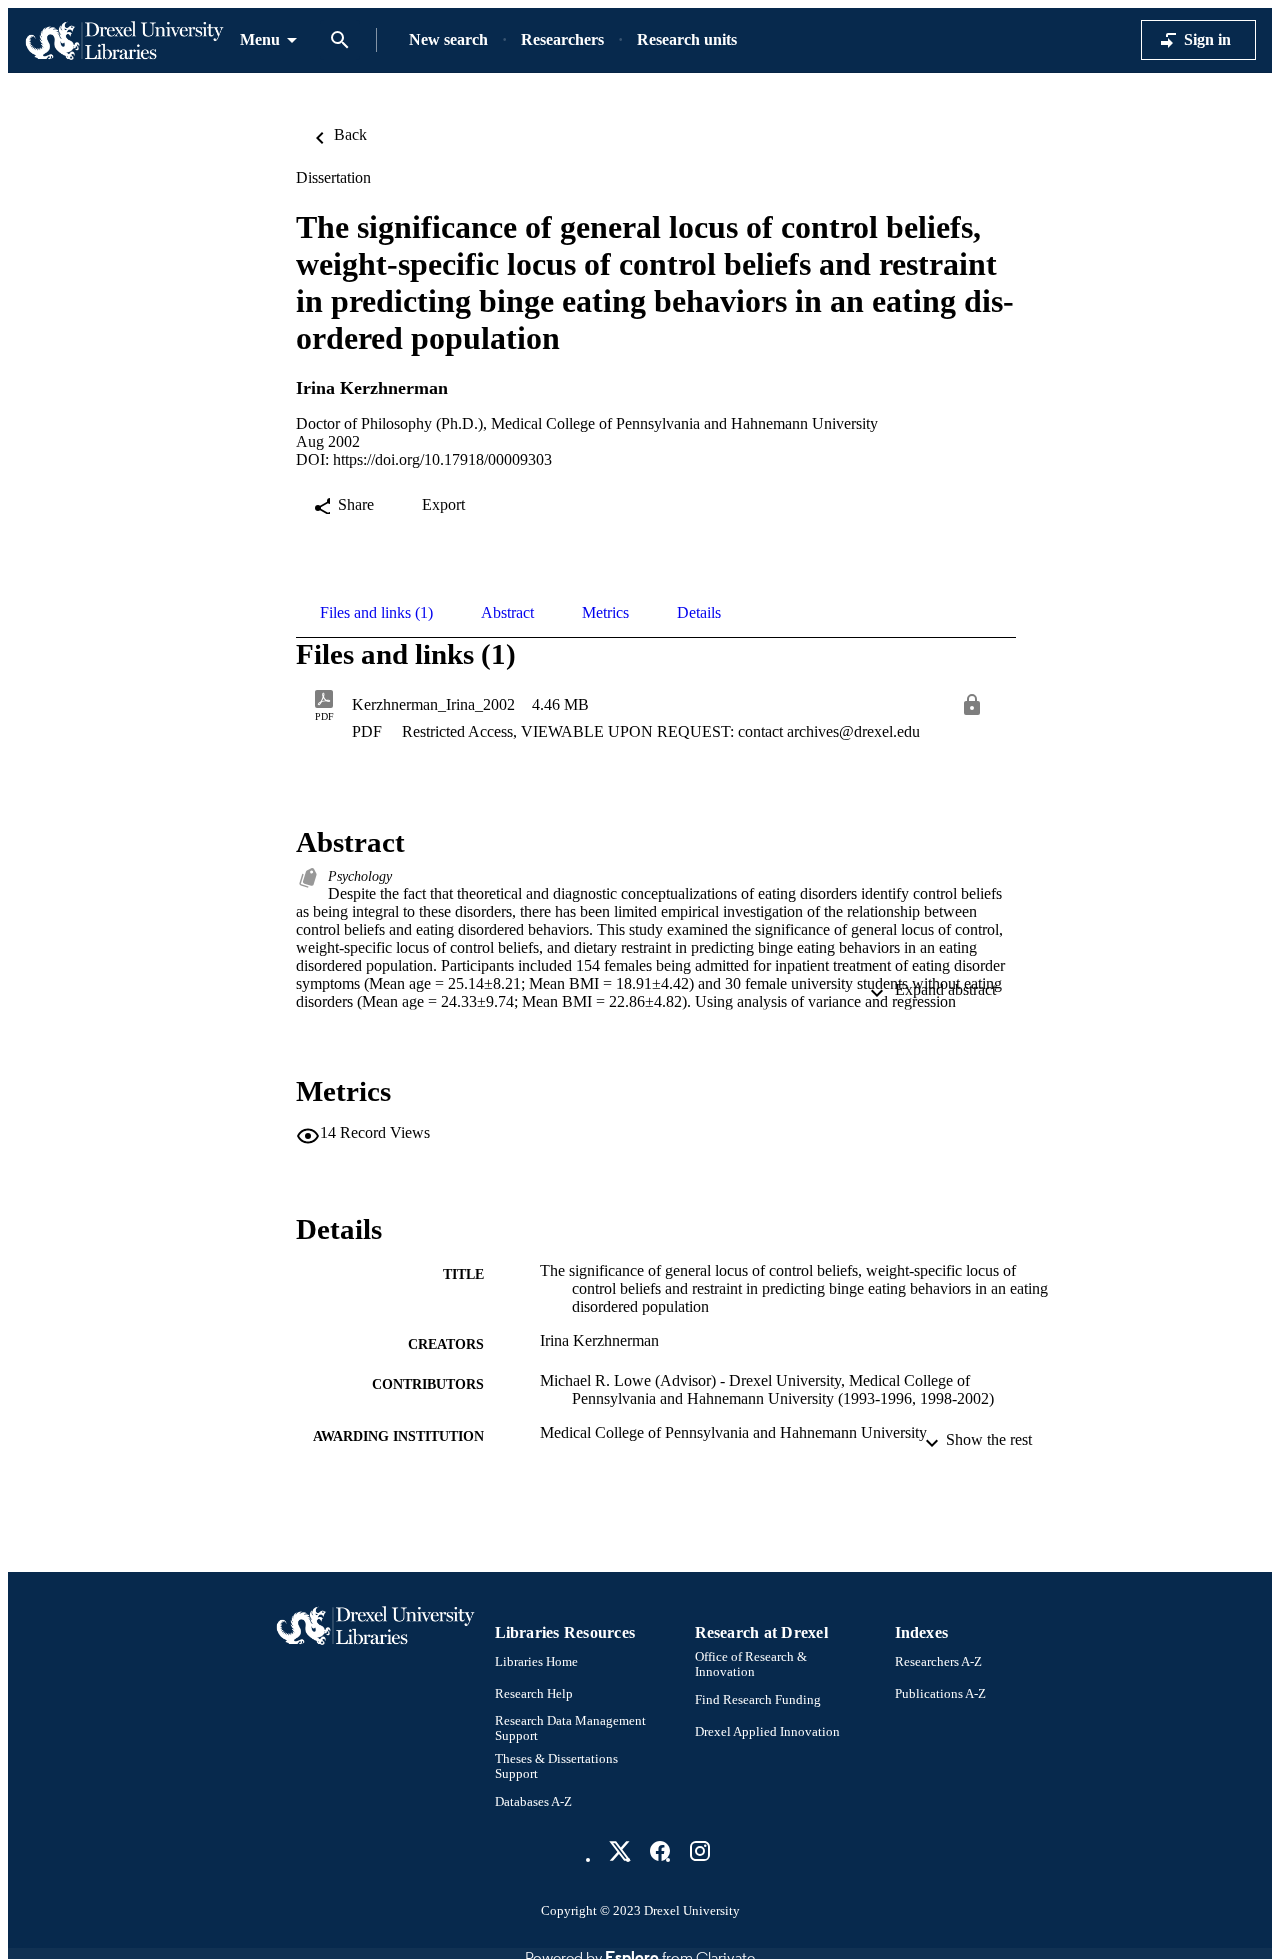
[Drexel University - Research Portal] (124, 40)
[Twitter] (620, 1851)
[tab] (376, 613)
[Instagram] (700, 1851)
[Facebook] (660, 1851)
